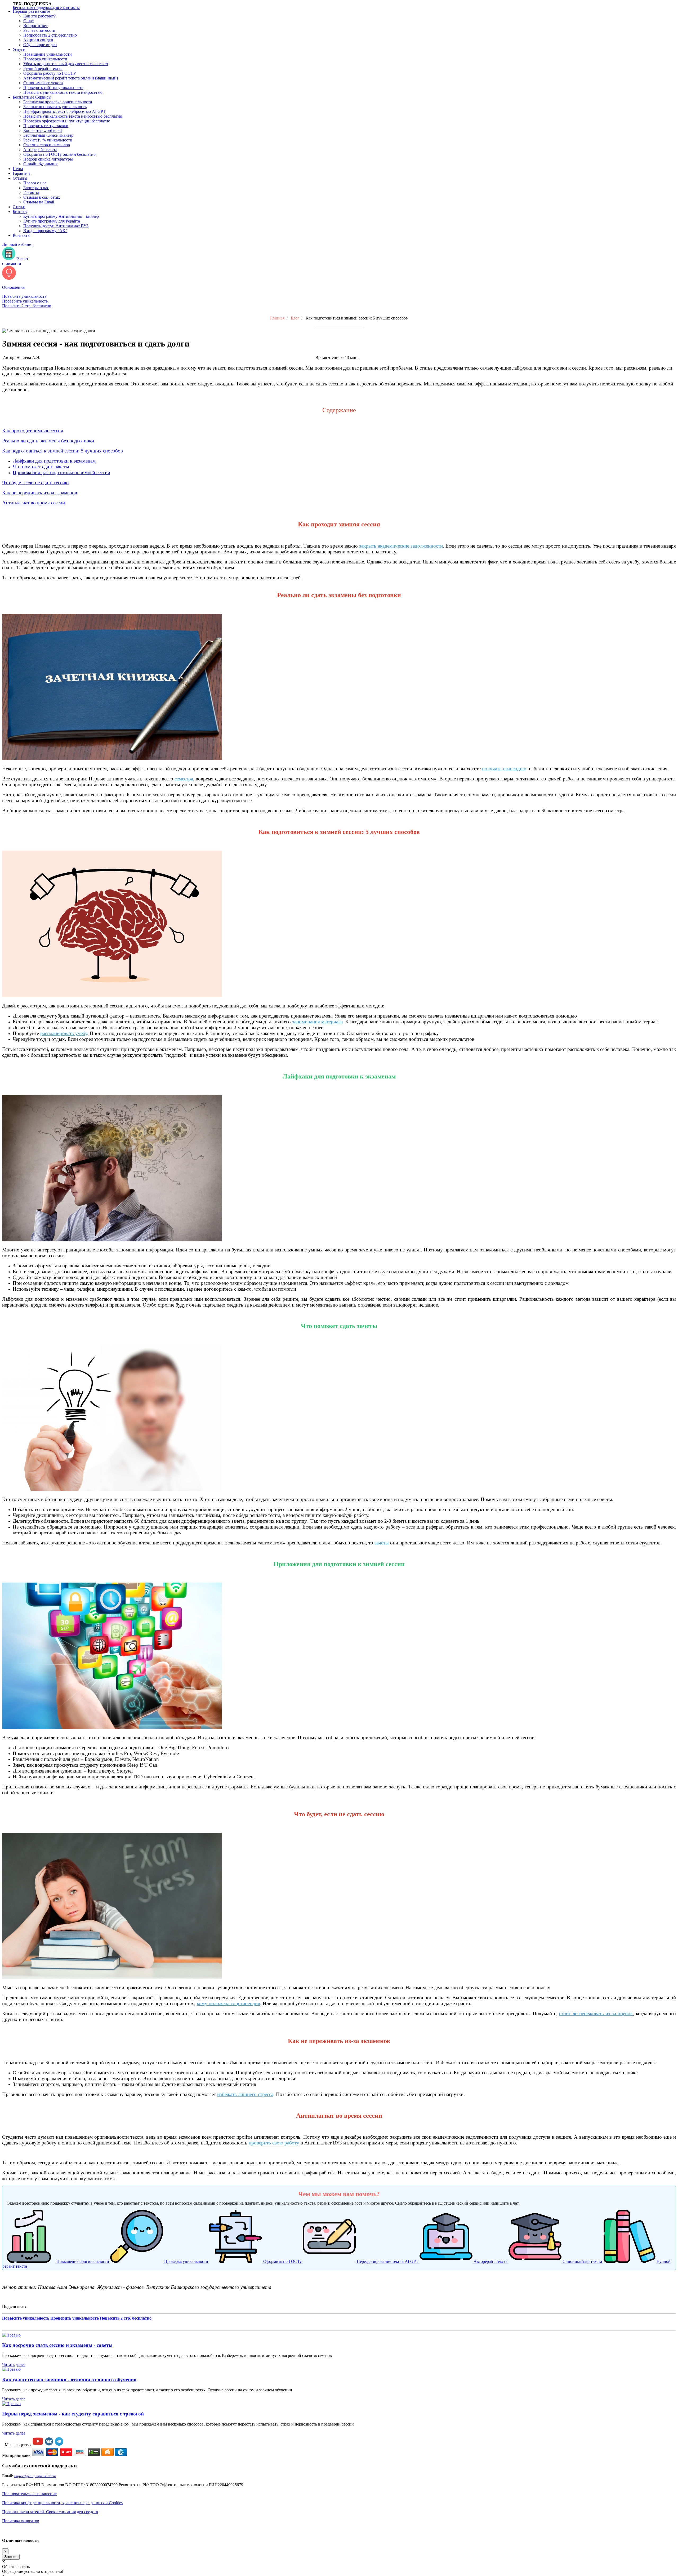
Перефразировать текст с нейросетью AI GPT (64, 111)
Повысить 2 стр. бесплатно (27, 306)
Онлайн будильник (41, 164)
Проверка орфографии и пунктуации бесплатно (67, 121)
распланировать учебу (64, 1033)
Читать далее (14, 2364)
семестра (184, 779)
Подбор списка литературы (48, 159)
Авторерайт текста (40, 150)
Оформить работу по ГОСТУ (50, 73)
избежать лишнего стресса (245, 2094)
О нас (28, 21)
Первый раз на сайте (31, 11)
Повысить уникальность (24, 296)
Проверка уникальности (45, 59)
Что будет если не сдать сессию (35, 483)
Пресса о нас (35, 183)
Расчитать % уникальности (48, 140)
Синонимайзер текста (43, 83)
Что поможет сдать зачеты (41, 467)
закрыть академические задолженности (401, 546)
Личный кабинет (17, 244)
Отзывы (20, 178)
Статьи (19, 207)
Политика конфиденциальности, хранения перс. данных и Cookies (62, 2503)
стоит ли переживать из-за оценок (596, 2013)
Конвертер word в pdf (43, 130)
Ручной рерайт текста (43, 68)
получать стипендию (504, 769)
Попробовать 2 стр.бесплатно (50, 35)
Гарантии (21, 173)
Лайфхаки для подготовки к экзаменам (54, 461)
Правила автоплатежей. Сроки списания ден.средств (50, 2512)
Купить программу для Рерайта (52, 221)
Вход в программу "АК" (45, 231)
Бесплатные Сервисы (32, 97)
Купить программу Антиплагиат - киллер (61, 216)
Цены (18, 169)
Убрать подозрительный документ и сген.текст (66, 64)
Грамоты (31, 192)
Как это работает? (39, 16)
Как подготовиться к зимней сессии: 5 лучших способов (63, 451)
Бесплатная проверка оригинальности (58, 102)
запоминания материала (317, 1022)
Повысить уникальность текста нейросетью (63, 92)
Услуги (19, 49)
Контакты (22, 235)
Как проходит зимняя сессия (33, 431)
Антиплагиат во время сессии (34, 503)
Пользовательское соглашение (29, 2494)
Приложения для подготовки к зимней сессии (61, 472)
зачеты (382, 1543)
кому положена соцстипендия (228, 2003)
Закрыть (11, 2557)
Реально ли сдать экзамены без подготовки (48, 441)
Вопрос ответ (35, 26)
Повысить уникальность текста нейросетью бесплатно (73, 116)
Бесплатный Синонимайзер (48, 135)
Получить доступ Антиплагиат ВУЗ (56, 226)
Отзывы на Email (39, 202)
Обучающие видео (40, 45)
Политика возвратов (21, 2521)
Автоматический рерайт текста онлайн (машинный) (71, 78)
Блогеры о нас (36, 188)
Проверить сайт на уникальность (53, 88)
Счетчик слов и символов (47, 145)
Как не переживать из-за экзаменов (40, 493)
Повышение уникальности (48, 54)
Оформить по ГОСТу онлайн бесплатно (59, 154)
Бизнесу (20, 212)
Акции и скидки (38, 40)
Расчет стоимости (39, 30)
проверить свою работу (274, 2143)
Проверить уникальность (25, 301)
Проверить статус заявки (46, 126)
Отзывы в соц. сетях (42, 197)
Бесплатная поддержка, (46, 8)
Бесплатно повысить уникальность (55, 107)
